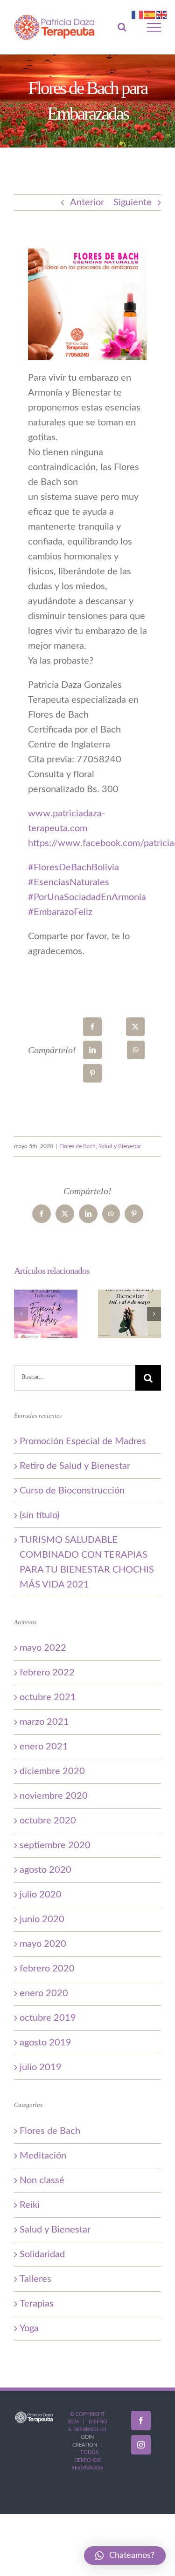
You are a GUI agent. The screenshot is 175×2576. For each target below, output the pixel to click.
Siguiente (133, 206)
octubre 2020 (48, 1824)
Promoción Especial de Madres (83, 1445)
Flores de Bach (77, 1150)
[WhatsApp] (136, 1054)
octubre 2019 (48, 2022)
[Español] (150, 14)
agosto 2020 (45, 1874)
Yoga (29, 2332)
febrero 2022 (47, 1676)
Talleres (35, 2282)
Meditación (43, 2159)
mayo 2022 (43, 1652)
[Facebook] (92, 1030)
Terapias (37, 2307)
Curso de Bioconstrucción (72, 1494)
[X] (135, 1030)
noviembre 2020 (54, 1800)
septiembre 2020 (55, 1849)
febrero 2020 (47, 1972)
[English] (162, 14)
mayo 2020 (43, 1948)
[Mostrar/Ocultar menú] (154, 29)
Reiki (30, 2208)
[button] (21, 1318)
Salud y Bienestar (120, 1150)
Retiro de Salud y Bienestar (75, 1470)
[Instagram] (141, 2448)
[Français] (138, 14)
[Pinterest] (92, 1077)
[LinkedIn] (92, 1054)
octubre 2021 (48, 1701)
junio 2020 (42, 1923)
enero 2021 (44, 1750)
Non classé (42, 2184)
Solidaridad (42, 2258)
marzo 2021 (44, 1726)
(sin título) (39, 1519)
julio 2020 (41, 1898)
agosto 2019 (45, 2046)
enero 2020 (44, 1997)
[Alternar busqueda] (122, 29)
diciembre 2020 (52, 1775)
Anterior (87, 206)
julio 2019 (41, 2071)
